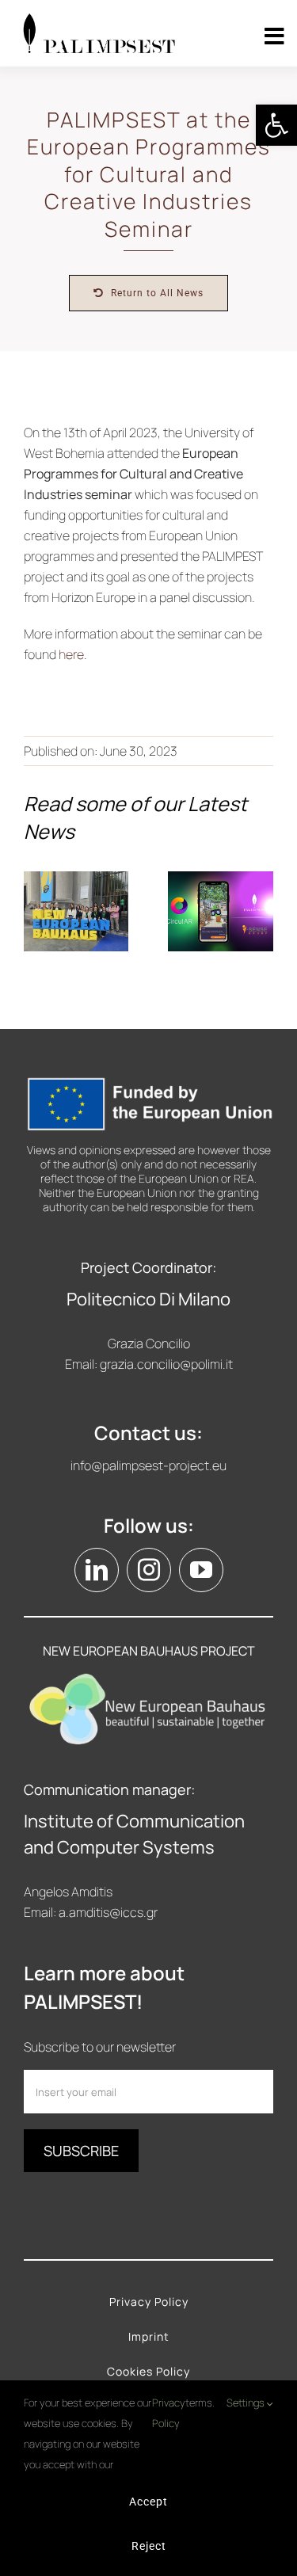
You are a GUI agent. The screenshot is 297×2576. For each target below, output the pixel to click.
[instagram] (149, 1570)
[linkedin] (97, 1570)
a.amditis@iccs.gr (108, 1912)
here (71, 654)
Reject (149, 2546)
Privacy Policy (169, 2413)
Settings (247, 2403)
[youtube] (201, 1570)
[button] (276, 125)
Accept (148, 2502)
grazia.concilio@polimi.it (166, 1364)
